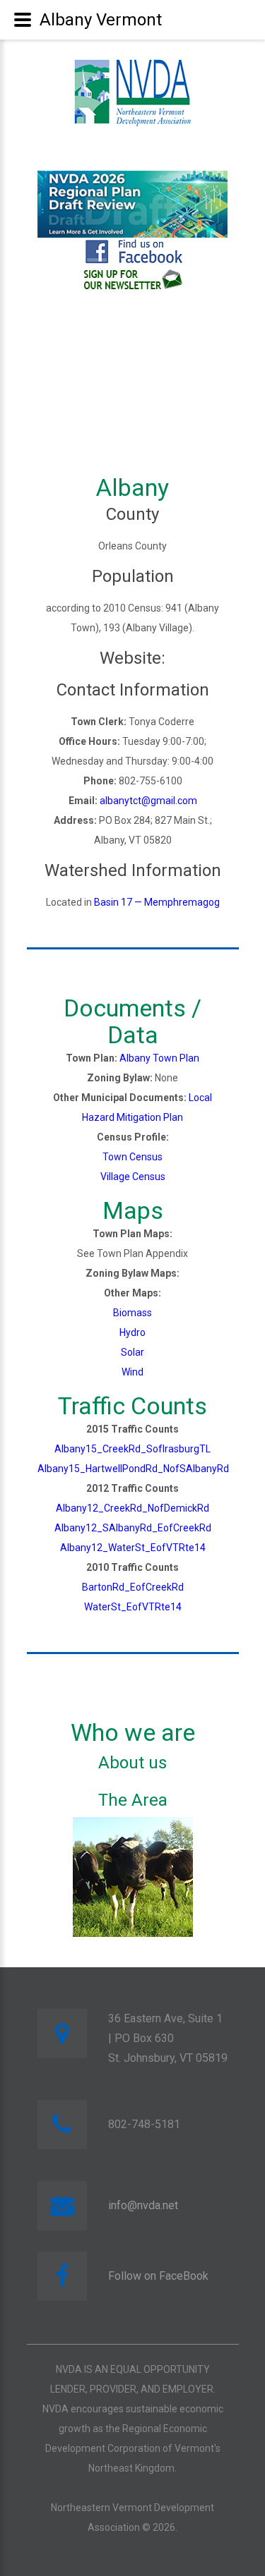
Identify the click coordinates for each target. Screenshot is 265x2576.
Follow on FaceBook (158, 2276)
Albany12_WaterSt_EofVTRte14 (133, 1548)
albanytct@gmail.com (148, 801)
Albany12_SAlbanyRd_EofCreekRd (133, 1528)
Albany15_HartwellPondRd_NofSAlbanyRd (133, 1469)
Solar (132, 1352)
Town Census (132, 1157)
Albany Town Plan (159, 1058)
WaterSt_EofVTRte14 (133, 1607)
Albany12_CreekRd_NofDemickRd (132, 1508)
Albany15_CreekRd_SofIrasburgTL (132, 1449)
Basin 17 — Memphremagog (157, 902)
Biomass (132, 1313)
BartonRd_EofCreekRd (133, 1587)
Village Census (133, 1177)
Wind (132, 1372)
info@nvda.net (143, 2205)
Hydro (132, 1332)
